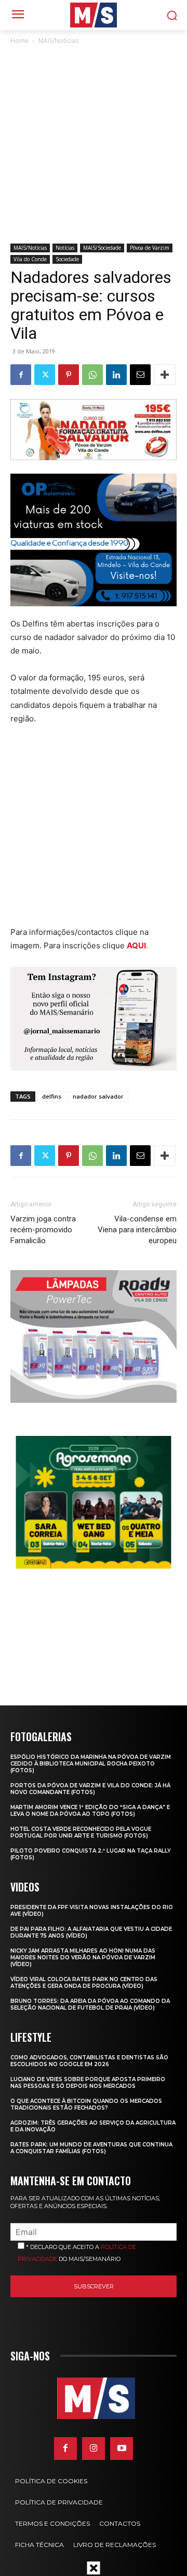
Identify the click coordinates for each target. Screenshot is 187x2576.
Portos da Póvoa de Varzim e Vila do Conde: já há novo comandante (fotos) (90, 1789)
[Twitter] (45, 375)
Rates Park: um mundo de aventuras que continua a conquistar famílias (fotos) (91, 2148)
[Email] (140, 375)
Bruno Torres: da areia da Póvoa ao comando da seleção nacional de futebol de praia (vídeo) (90, 2004)
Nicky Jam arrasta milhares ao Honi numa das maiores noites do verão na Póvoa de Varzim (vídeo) (83, 1958)
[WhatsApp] (92, 375)
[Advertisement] (94, 145)
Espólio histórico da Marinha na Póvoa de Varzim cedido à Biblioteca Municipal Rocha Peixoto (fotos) (91, 1764)
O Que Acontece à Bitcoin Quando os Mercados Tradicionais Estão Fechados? (86, 2104)
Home (19, 41)
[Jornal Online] (94, 15)
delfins (52, 1096)
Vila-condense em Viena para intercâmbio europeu (137, 1230)
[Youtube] (122, 2449)
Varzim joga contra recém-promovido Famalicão (43, 1230)
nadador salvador (98, 1096)
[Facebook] (21, 375)
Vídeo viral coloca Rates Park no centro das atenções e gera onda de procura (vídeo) (84, 1983)
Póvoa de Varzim (150, 248)
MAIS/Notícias (58, 41)
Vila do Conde (30, 259)
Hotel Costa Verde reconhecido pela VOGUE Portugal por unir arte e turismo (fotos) (81, 1832)
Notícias (65, 248)
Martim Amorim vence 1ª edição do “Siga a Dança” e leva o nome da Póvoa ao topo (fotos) (90, 1811)
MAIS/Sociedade (102, 248)
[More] (165, 375)
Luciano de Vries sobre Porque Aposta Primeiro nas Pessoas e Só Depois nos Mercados (88, 2083)
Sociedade (67, 259)
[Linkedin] (116, 375)
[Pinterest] (69, 375)
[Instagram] (94, 2449)
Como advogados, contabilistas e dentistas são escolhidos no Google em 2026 (89, 2061)
